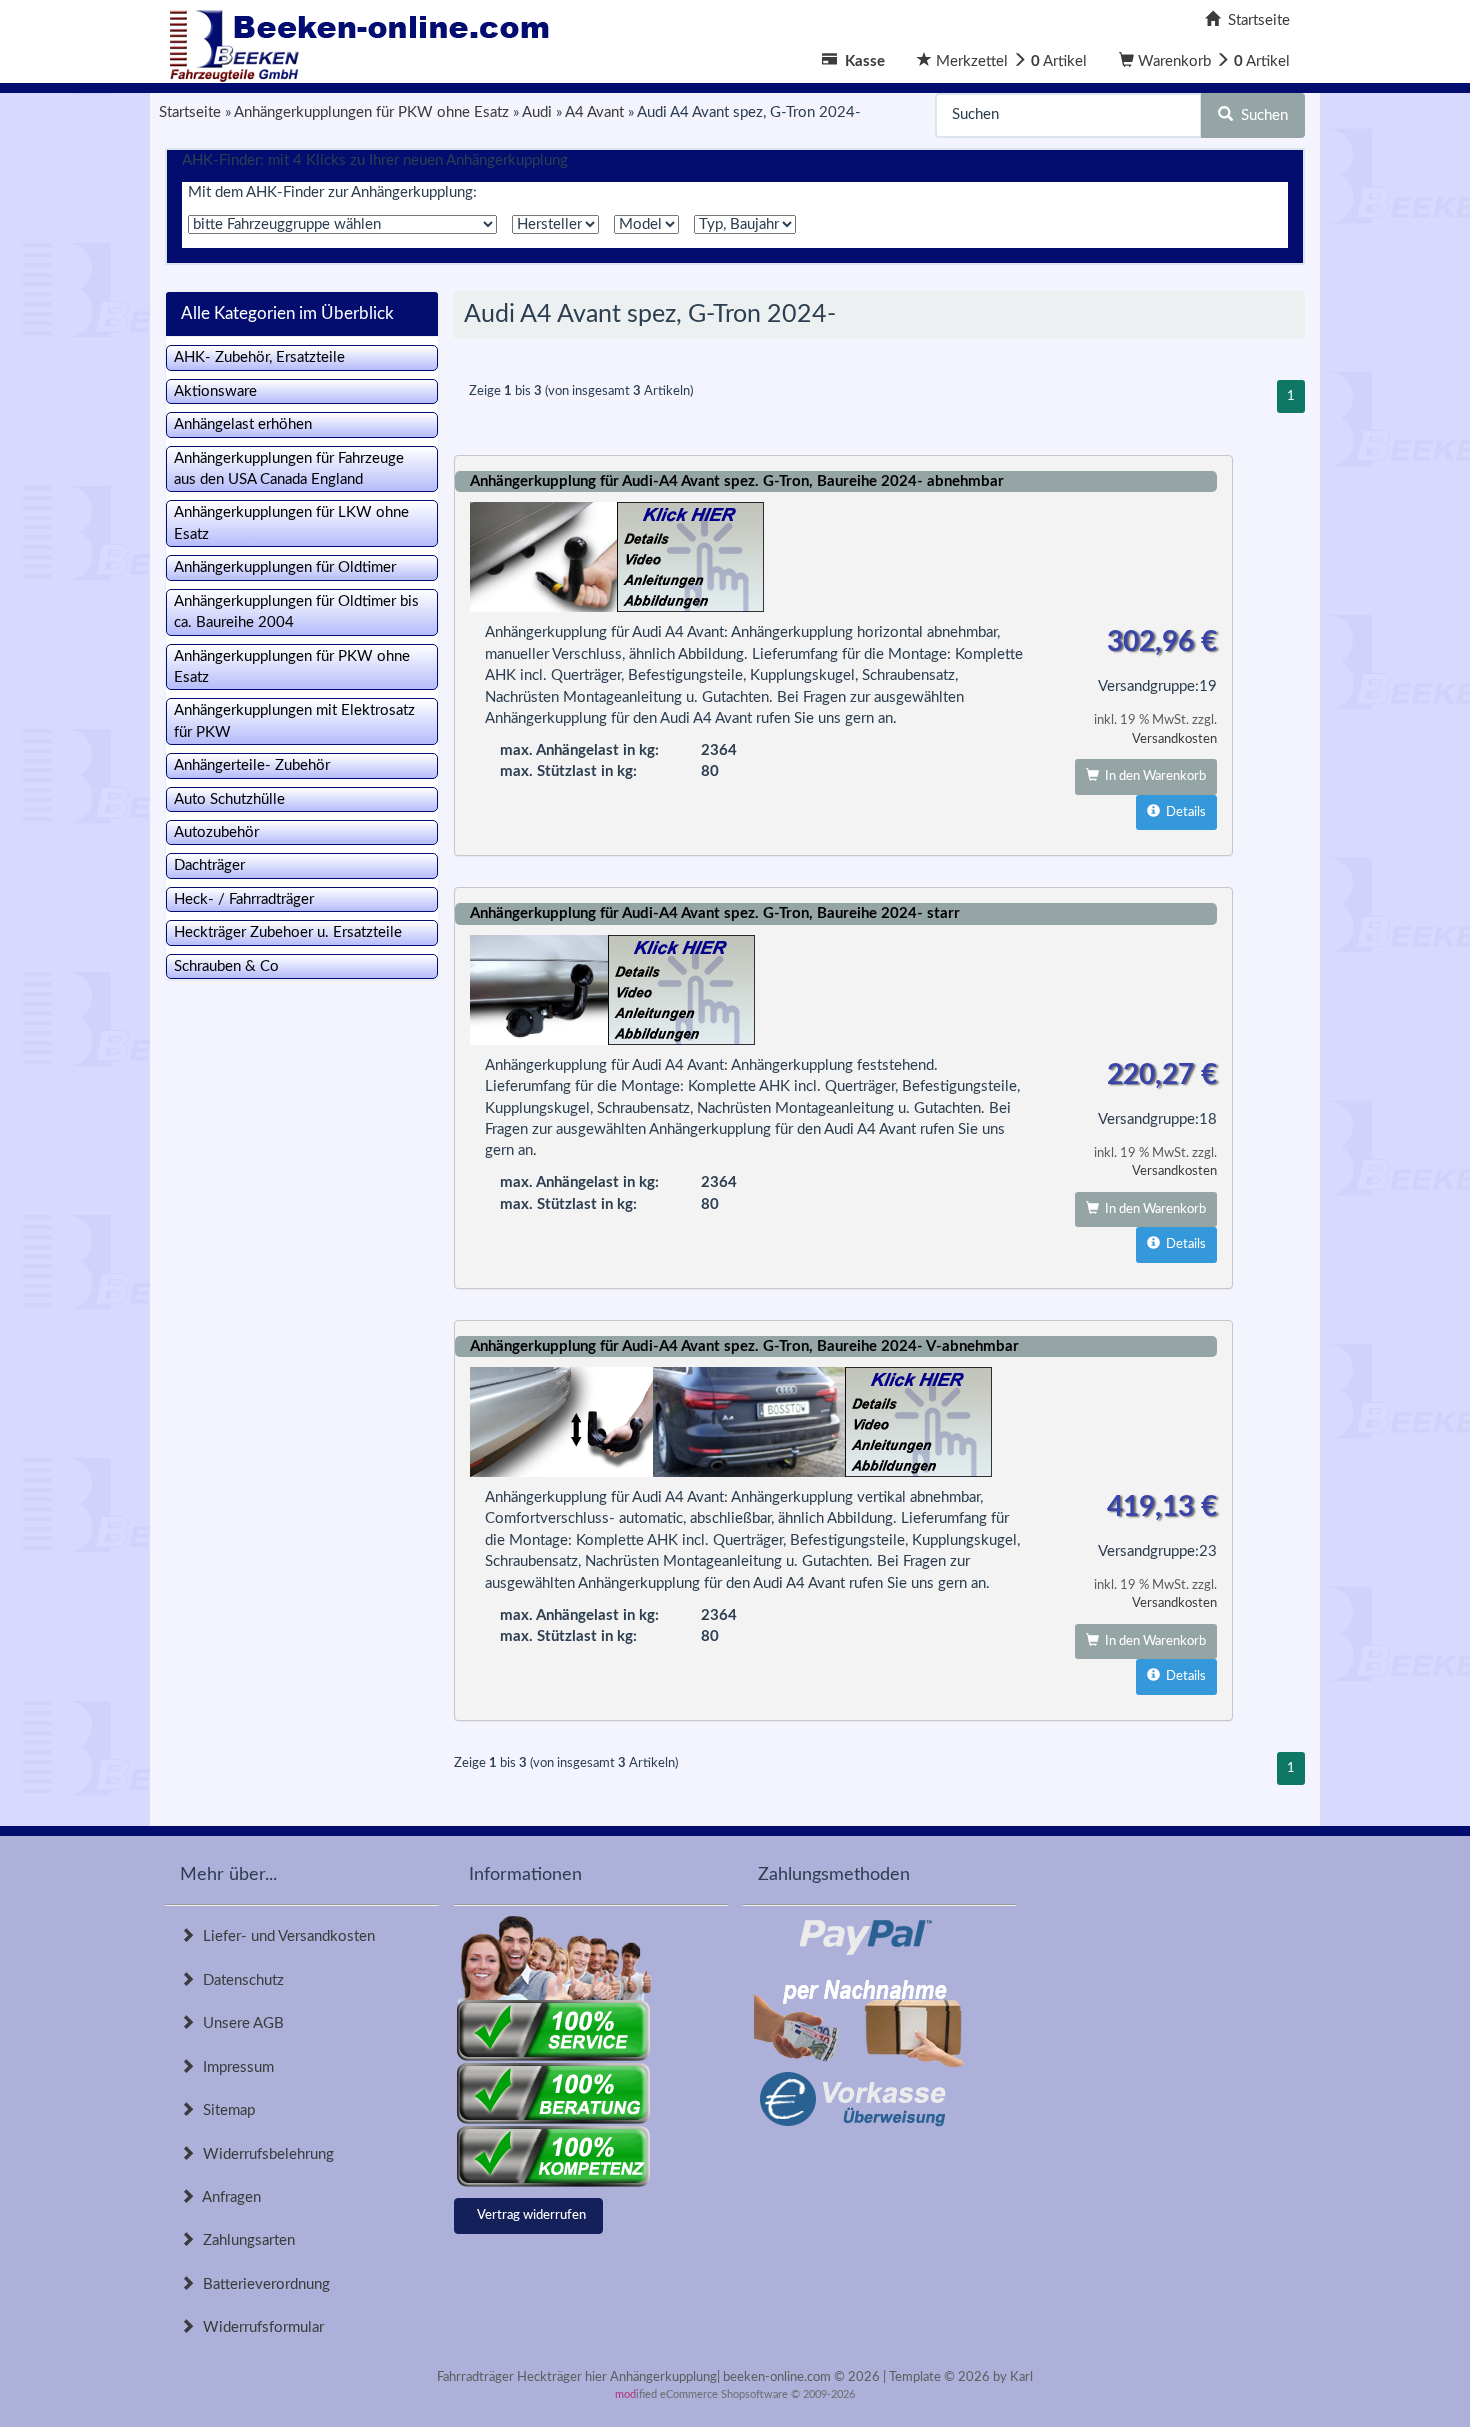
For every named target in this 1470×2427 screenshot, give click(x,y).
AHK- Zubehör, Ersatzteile (259, 357)
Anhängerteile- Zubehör (252, 765)
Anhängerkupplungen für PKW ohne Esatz (292, 667)
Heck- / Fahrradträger (244, 899)
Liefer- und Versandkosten (285, 1936)
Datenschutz (239, 1980)
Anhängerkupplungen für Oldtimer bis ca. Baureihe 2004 (296, 612)
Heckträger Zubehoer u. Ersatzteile (288, 932)
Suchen (1260, 115)
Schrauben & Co (226, 966)
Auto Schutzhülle (229, 799)
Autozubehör (216, 832)
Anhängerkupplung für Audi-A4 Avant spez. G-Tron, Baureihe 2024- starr (715, 913)
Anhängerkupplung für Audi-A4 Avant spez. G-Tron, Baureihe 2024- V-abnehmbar (744, 1346)
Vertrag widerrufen (531, 2215)
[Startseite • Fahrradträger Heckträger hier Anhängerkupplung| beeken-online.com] (365, 40)
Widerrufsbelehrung (264, 2154)
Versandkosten (1174, 739)
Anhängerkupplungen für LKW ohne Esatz (291, 523)
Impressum (234, 2067)
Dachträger (209, 865)
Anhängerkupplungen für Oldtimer (285, 567)
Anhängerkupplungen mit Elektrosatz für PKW (294, 721)
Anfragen (228, 2197)
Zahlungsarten (245, 2240)
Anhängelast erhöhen (243, 424)
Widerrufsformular (259, 2327)
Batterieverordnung (262, 2284)
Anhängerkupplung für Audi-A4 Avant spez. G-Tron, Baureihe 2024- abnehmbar (737, 481)
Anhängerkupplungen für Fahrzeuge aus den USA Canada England (289, 469)
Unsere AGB (239, 2023)
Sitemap (225, 2110)
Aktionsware (215, 391)
